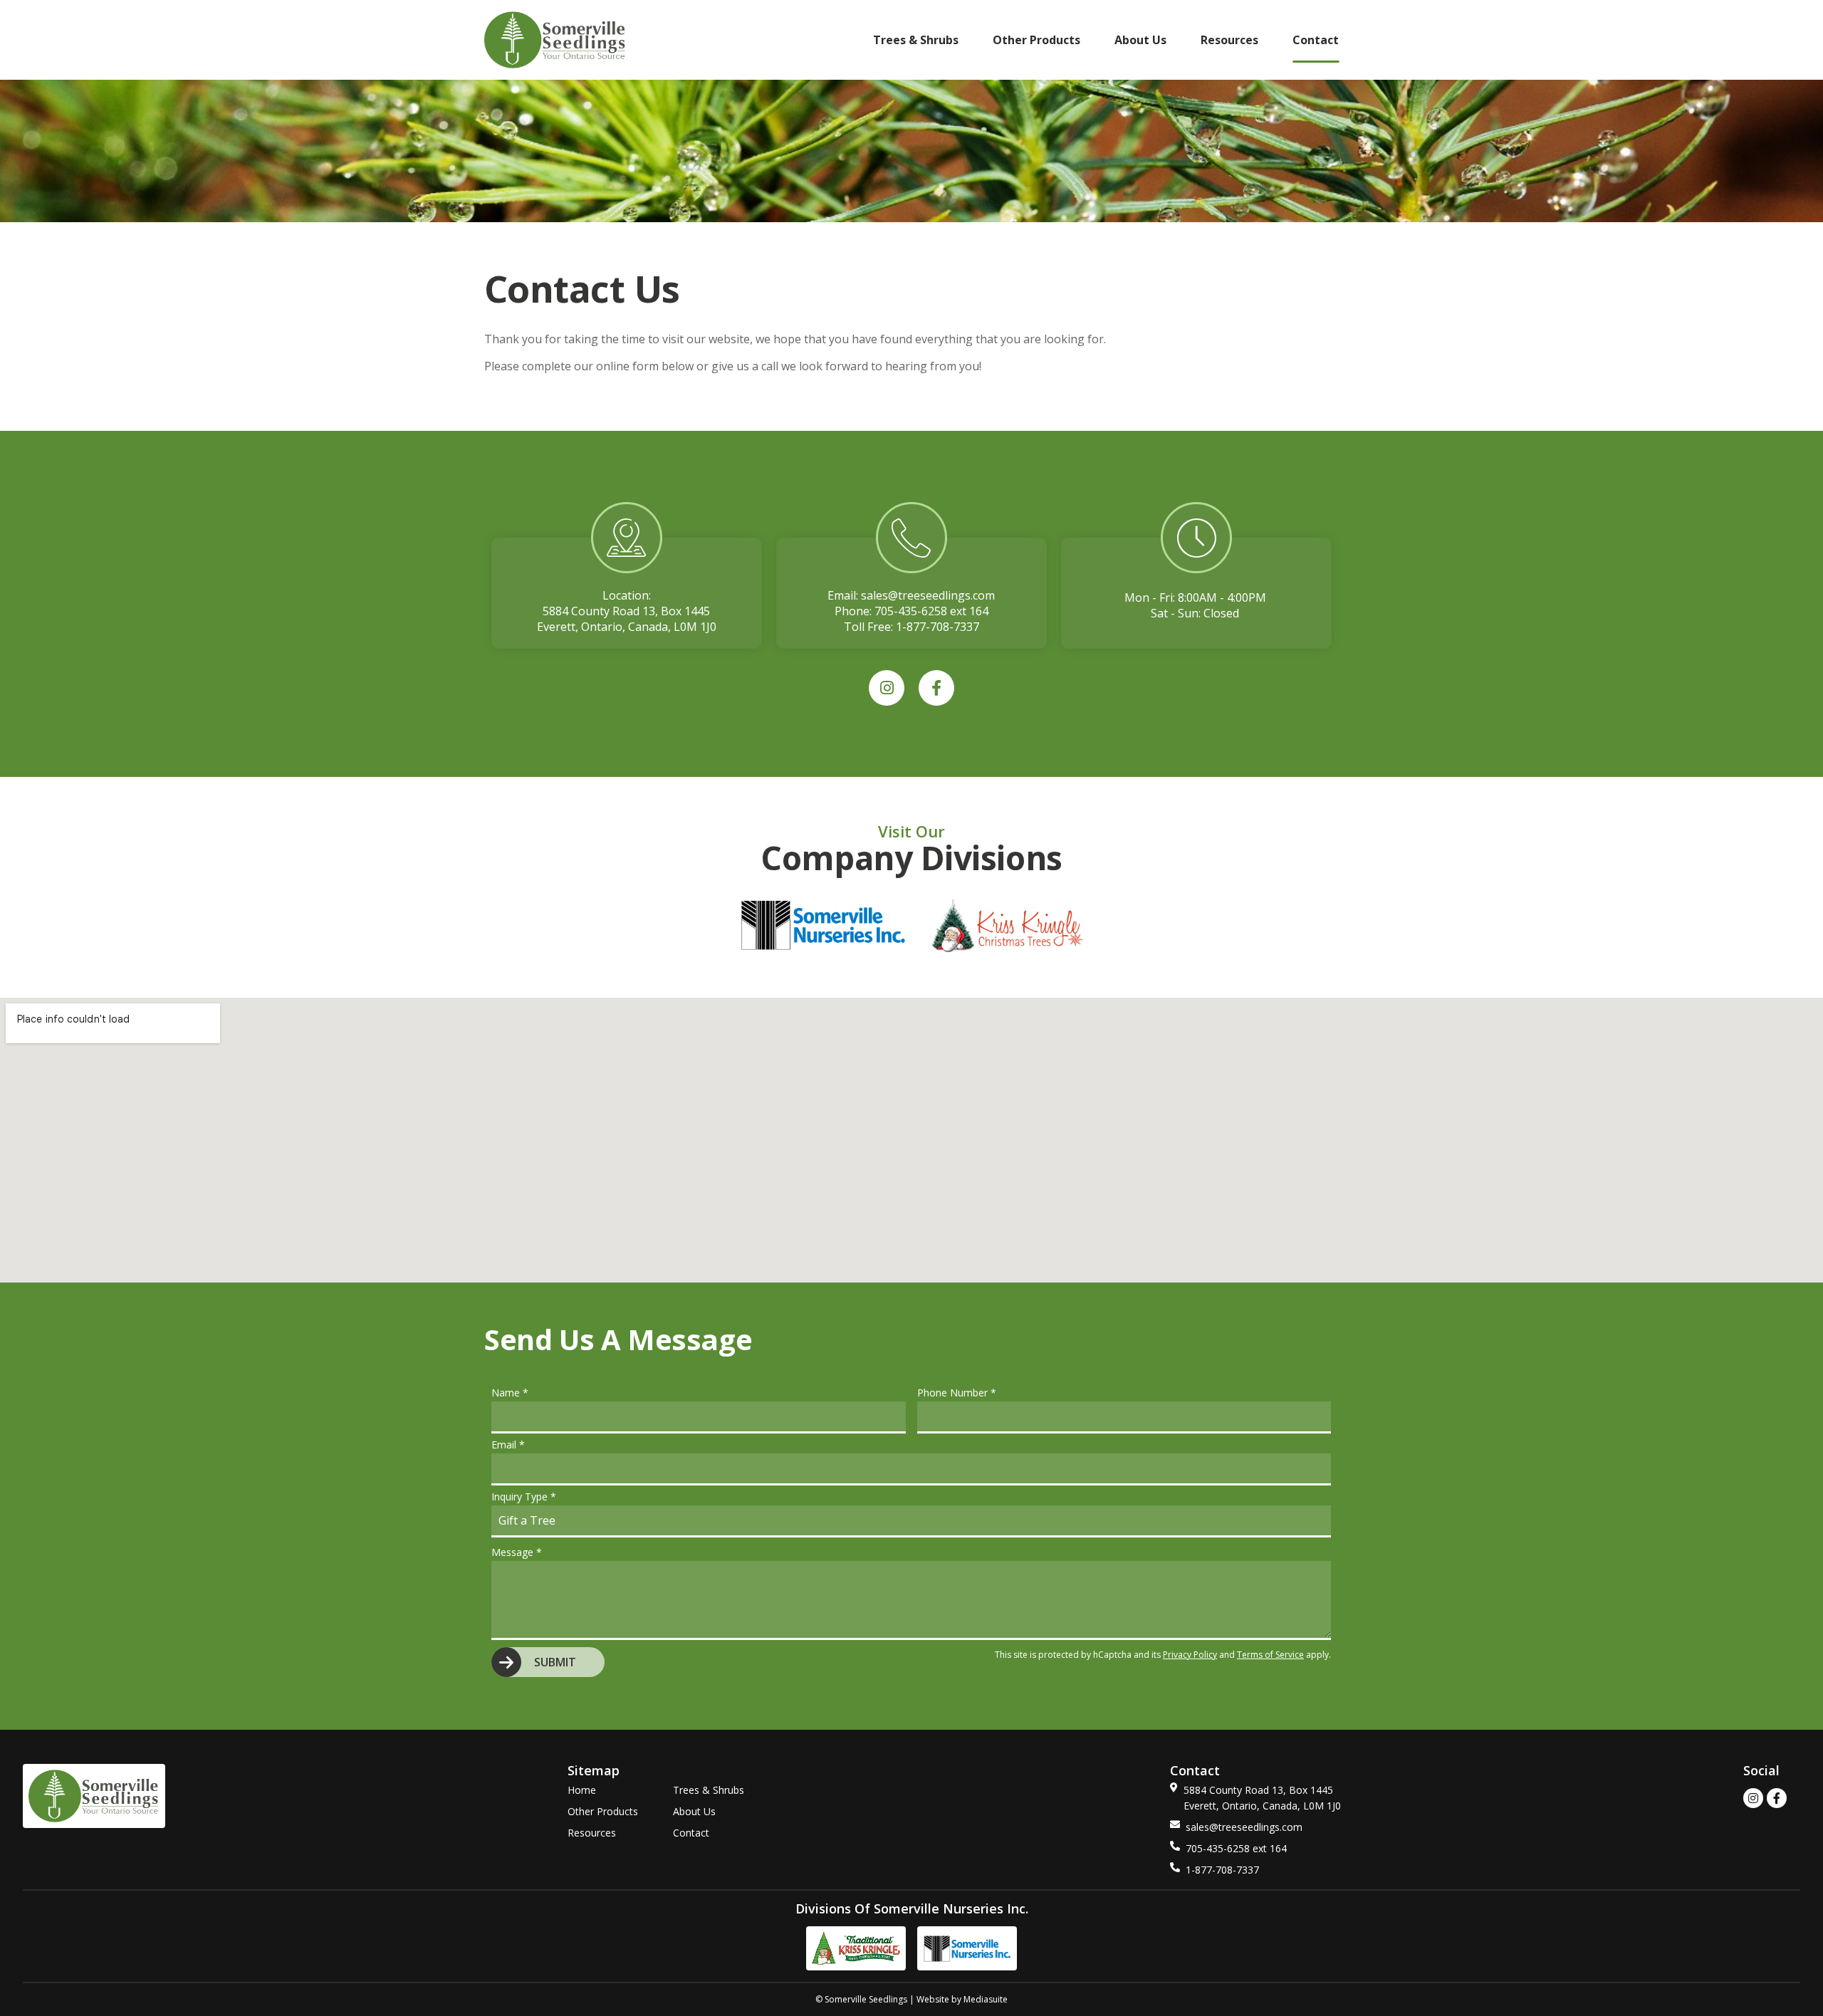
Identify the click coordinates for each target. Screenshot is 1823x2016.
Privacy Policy (1190, 1655)
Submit (555, 1662)
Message (517, 1552)
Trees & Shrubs (916, 40)
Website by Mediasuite (962, 1999)
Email (508, 1445)
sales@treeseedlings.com (928, 595)
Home (582, 1790)
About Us (1140, 40)
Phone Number (957, 1393)
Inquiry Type (524, 1497)
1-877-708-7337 (937, 627)
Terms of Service (1270, 1655)
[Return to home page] (555, 40)
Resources (1229, 40)
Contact (1316, 40)
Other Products (1036, 40)
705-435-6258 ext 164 (931, 611)
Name (510, 1393)
